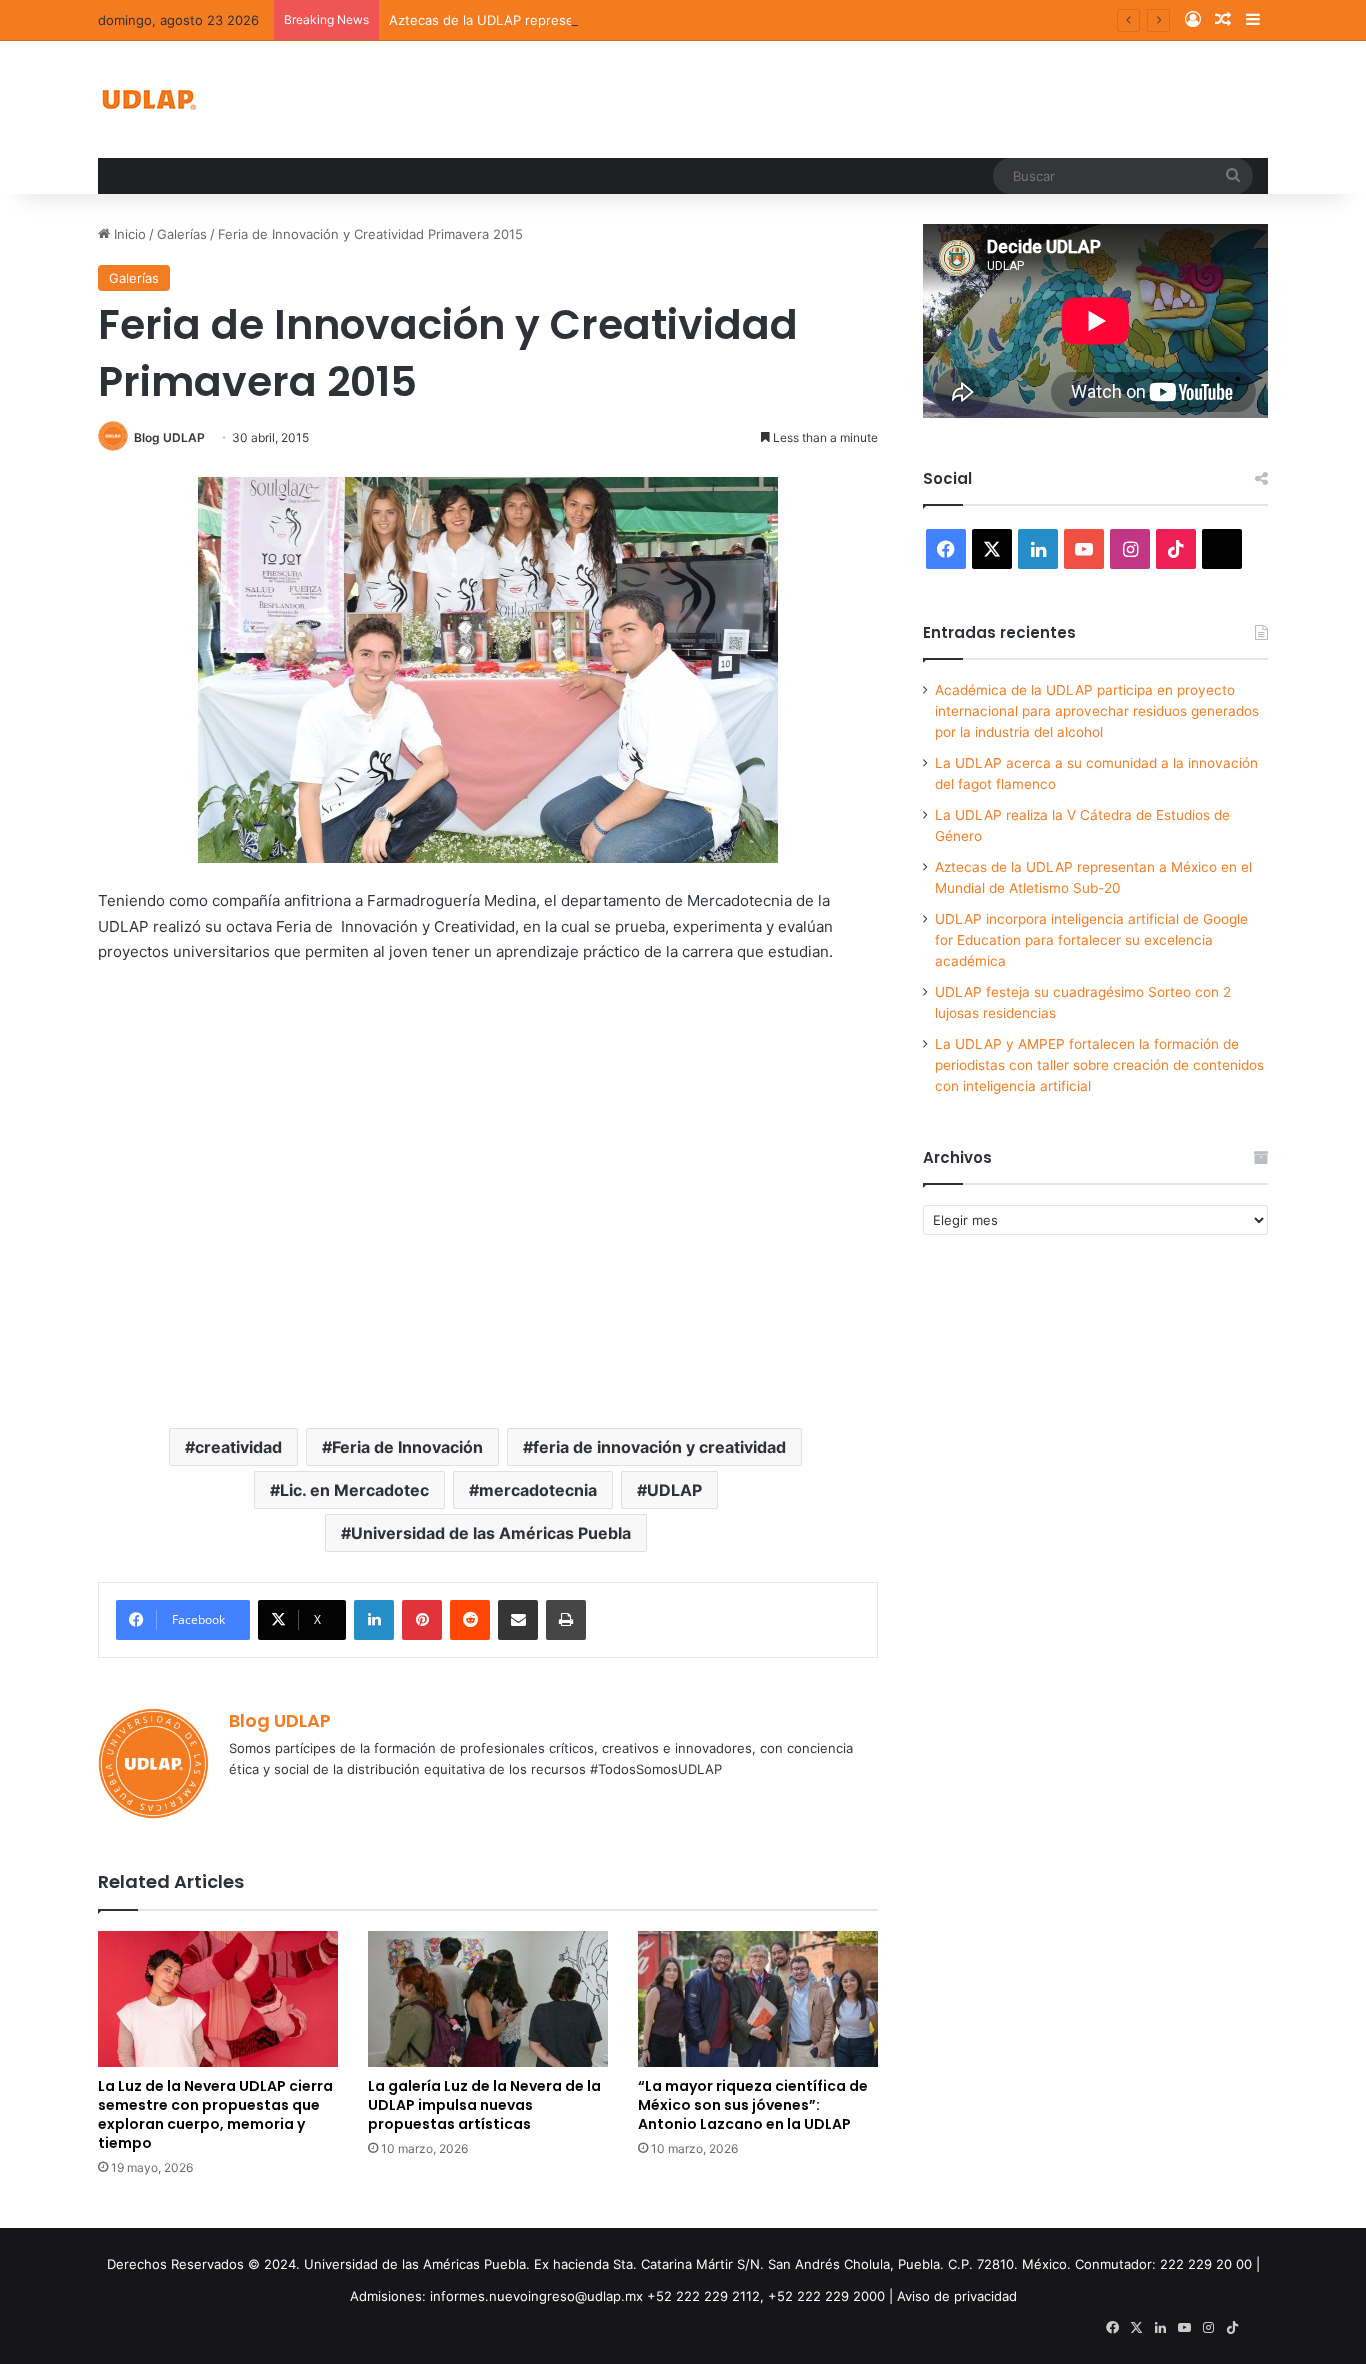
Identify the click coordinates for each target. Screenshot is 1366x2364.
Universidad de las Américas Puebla (491, 1533)
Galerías (182, 234)
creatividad (238, 1447)
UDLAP (674, 1490)
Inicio (128, 234)
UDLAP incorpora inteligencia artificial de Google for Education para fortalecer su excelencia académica (1091, 940)
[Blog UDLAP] (148, 99)
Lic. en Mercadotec (354, 1490)
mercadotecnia (538, 1490)
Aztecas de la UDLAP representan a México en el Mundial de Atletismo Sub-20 (636, 20)
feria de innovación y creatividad (659, 1447)
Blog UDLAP (169, 437)
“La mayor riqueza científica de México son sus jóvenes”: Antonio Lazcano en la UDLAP (753, 2105)
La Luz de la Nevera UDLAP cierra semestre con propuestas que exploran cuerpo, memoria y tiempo (215, 2114)
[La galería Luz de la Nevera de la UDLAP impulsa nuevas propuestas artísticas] (488, 1998)
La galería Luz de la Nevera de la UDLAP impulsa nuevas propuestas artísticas (484, 2105)
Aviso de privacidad (957, 2296)
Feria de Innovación (407, 1447)
